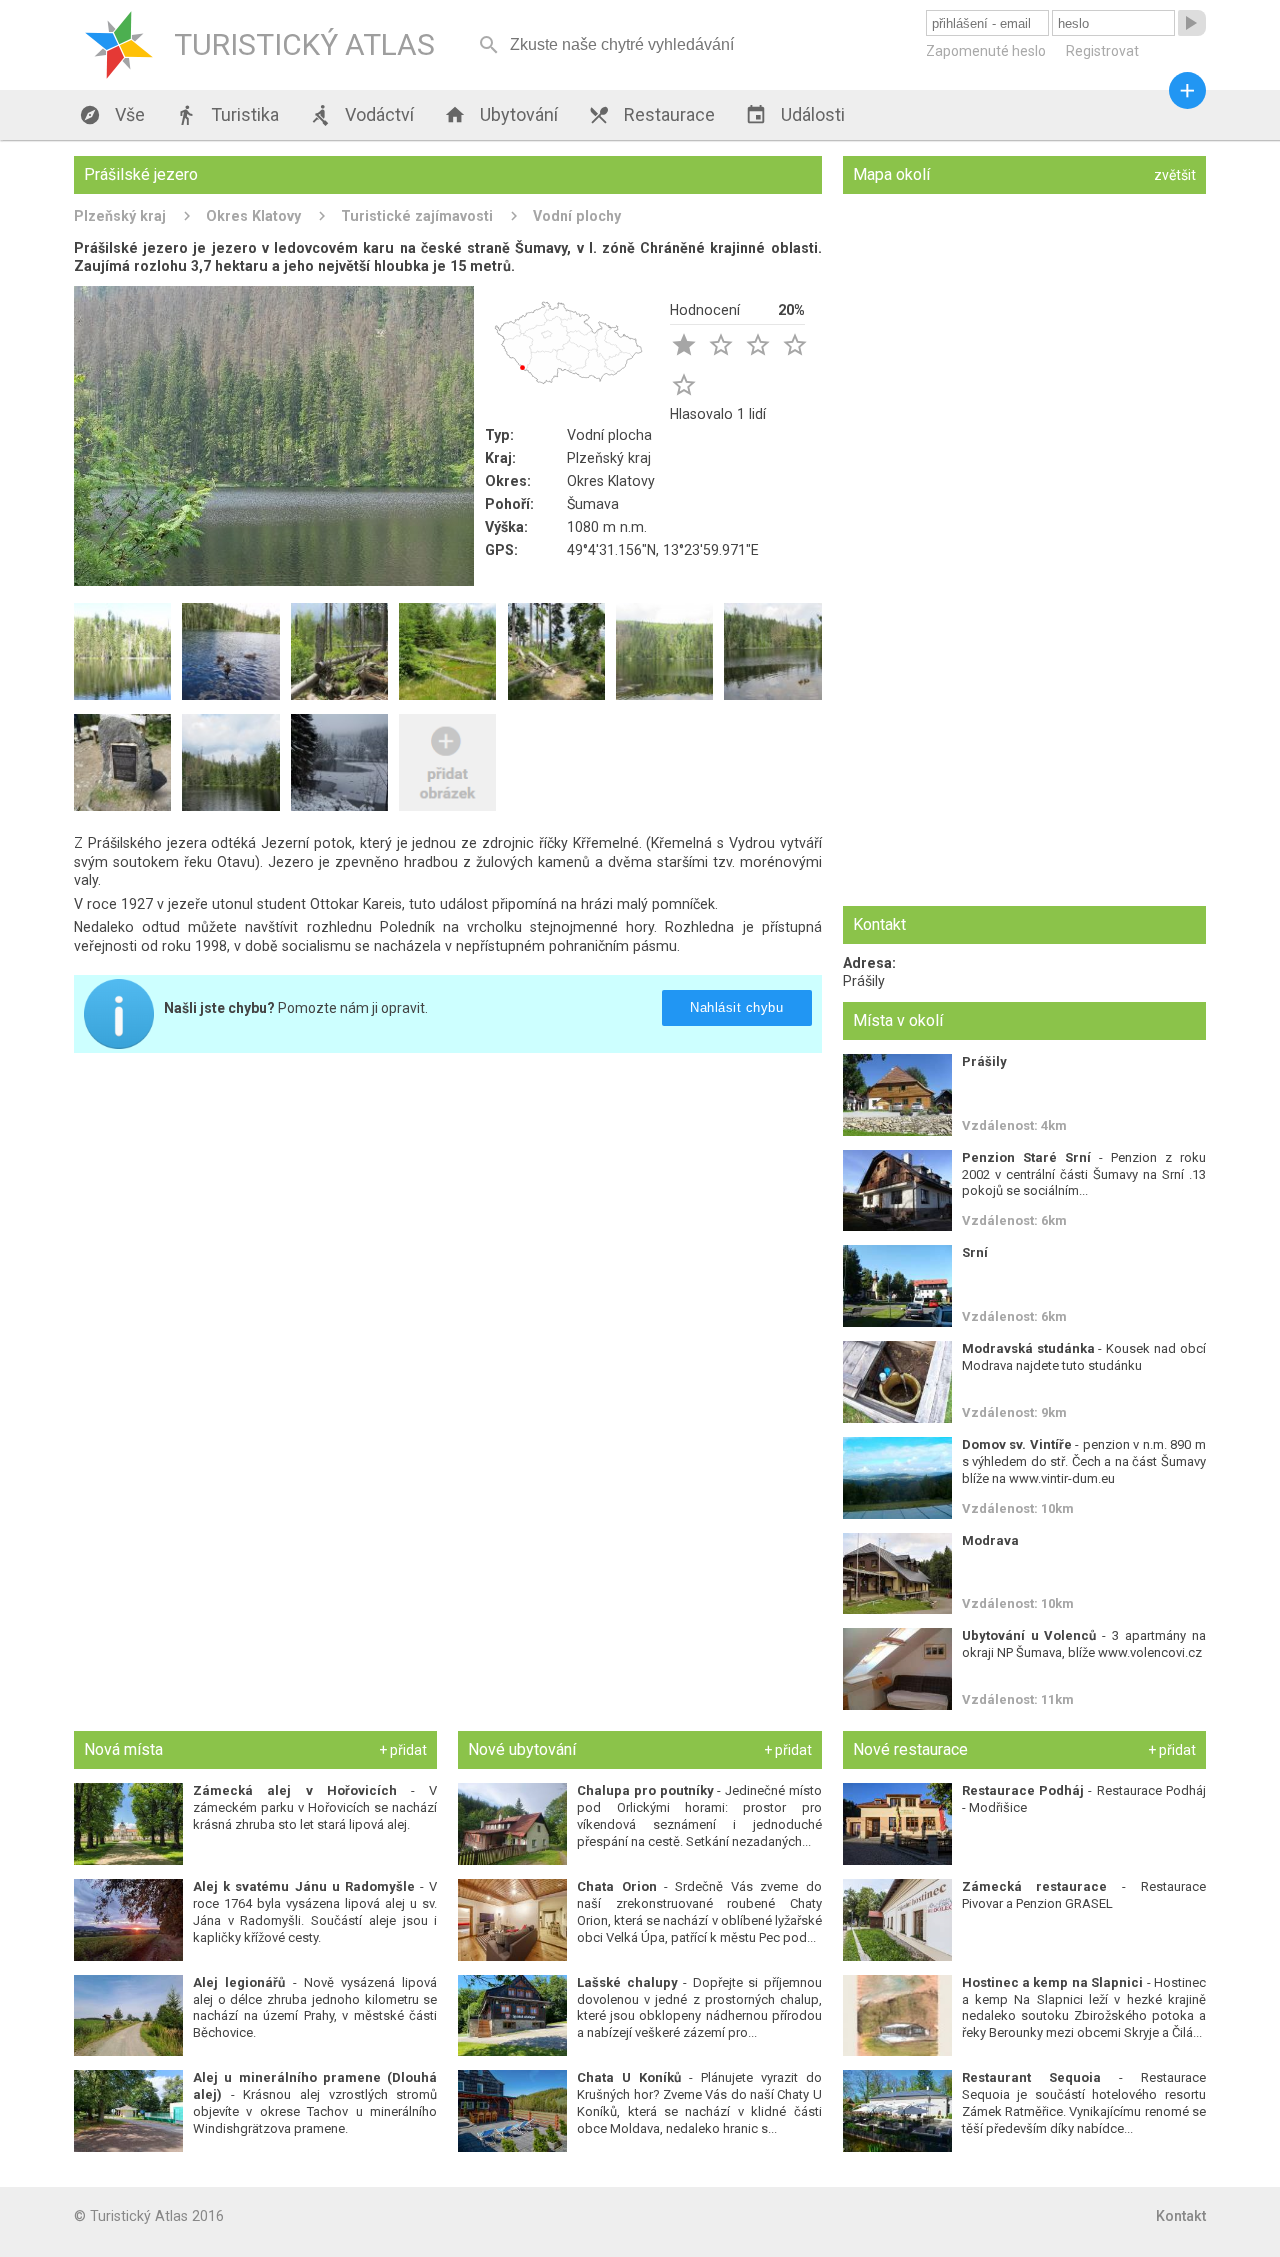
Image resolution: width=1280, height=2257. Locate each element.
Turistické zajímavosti (417, 216)
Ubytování (501, 115)
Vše (112, 115)
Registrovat (1102, 51)
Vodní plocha (609, 435)
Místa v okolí (898, 1020)
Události (795, 115)
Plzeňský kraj (120, 216)
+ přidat (403, 1750)
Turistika (227, 115)
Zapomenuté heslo (986, 51)
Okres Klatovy (253, 216)
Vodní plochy (577, 216)
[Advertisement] (448, 1208)
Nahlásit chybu (736, 1007)
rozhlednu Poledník (371, 927)
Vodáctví (361, 115)
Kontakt (1181, 2216)
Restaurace (651, 115)
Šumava (593, 504)
